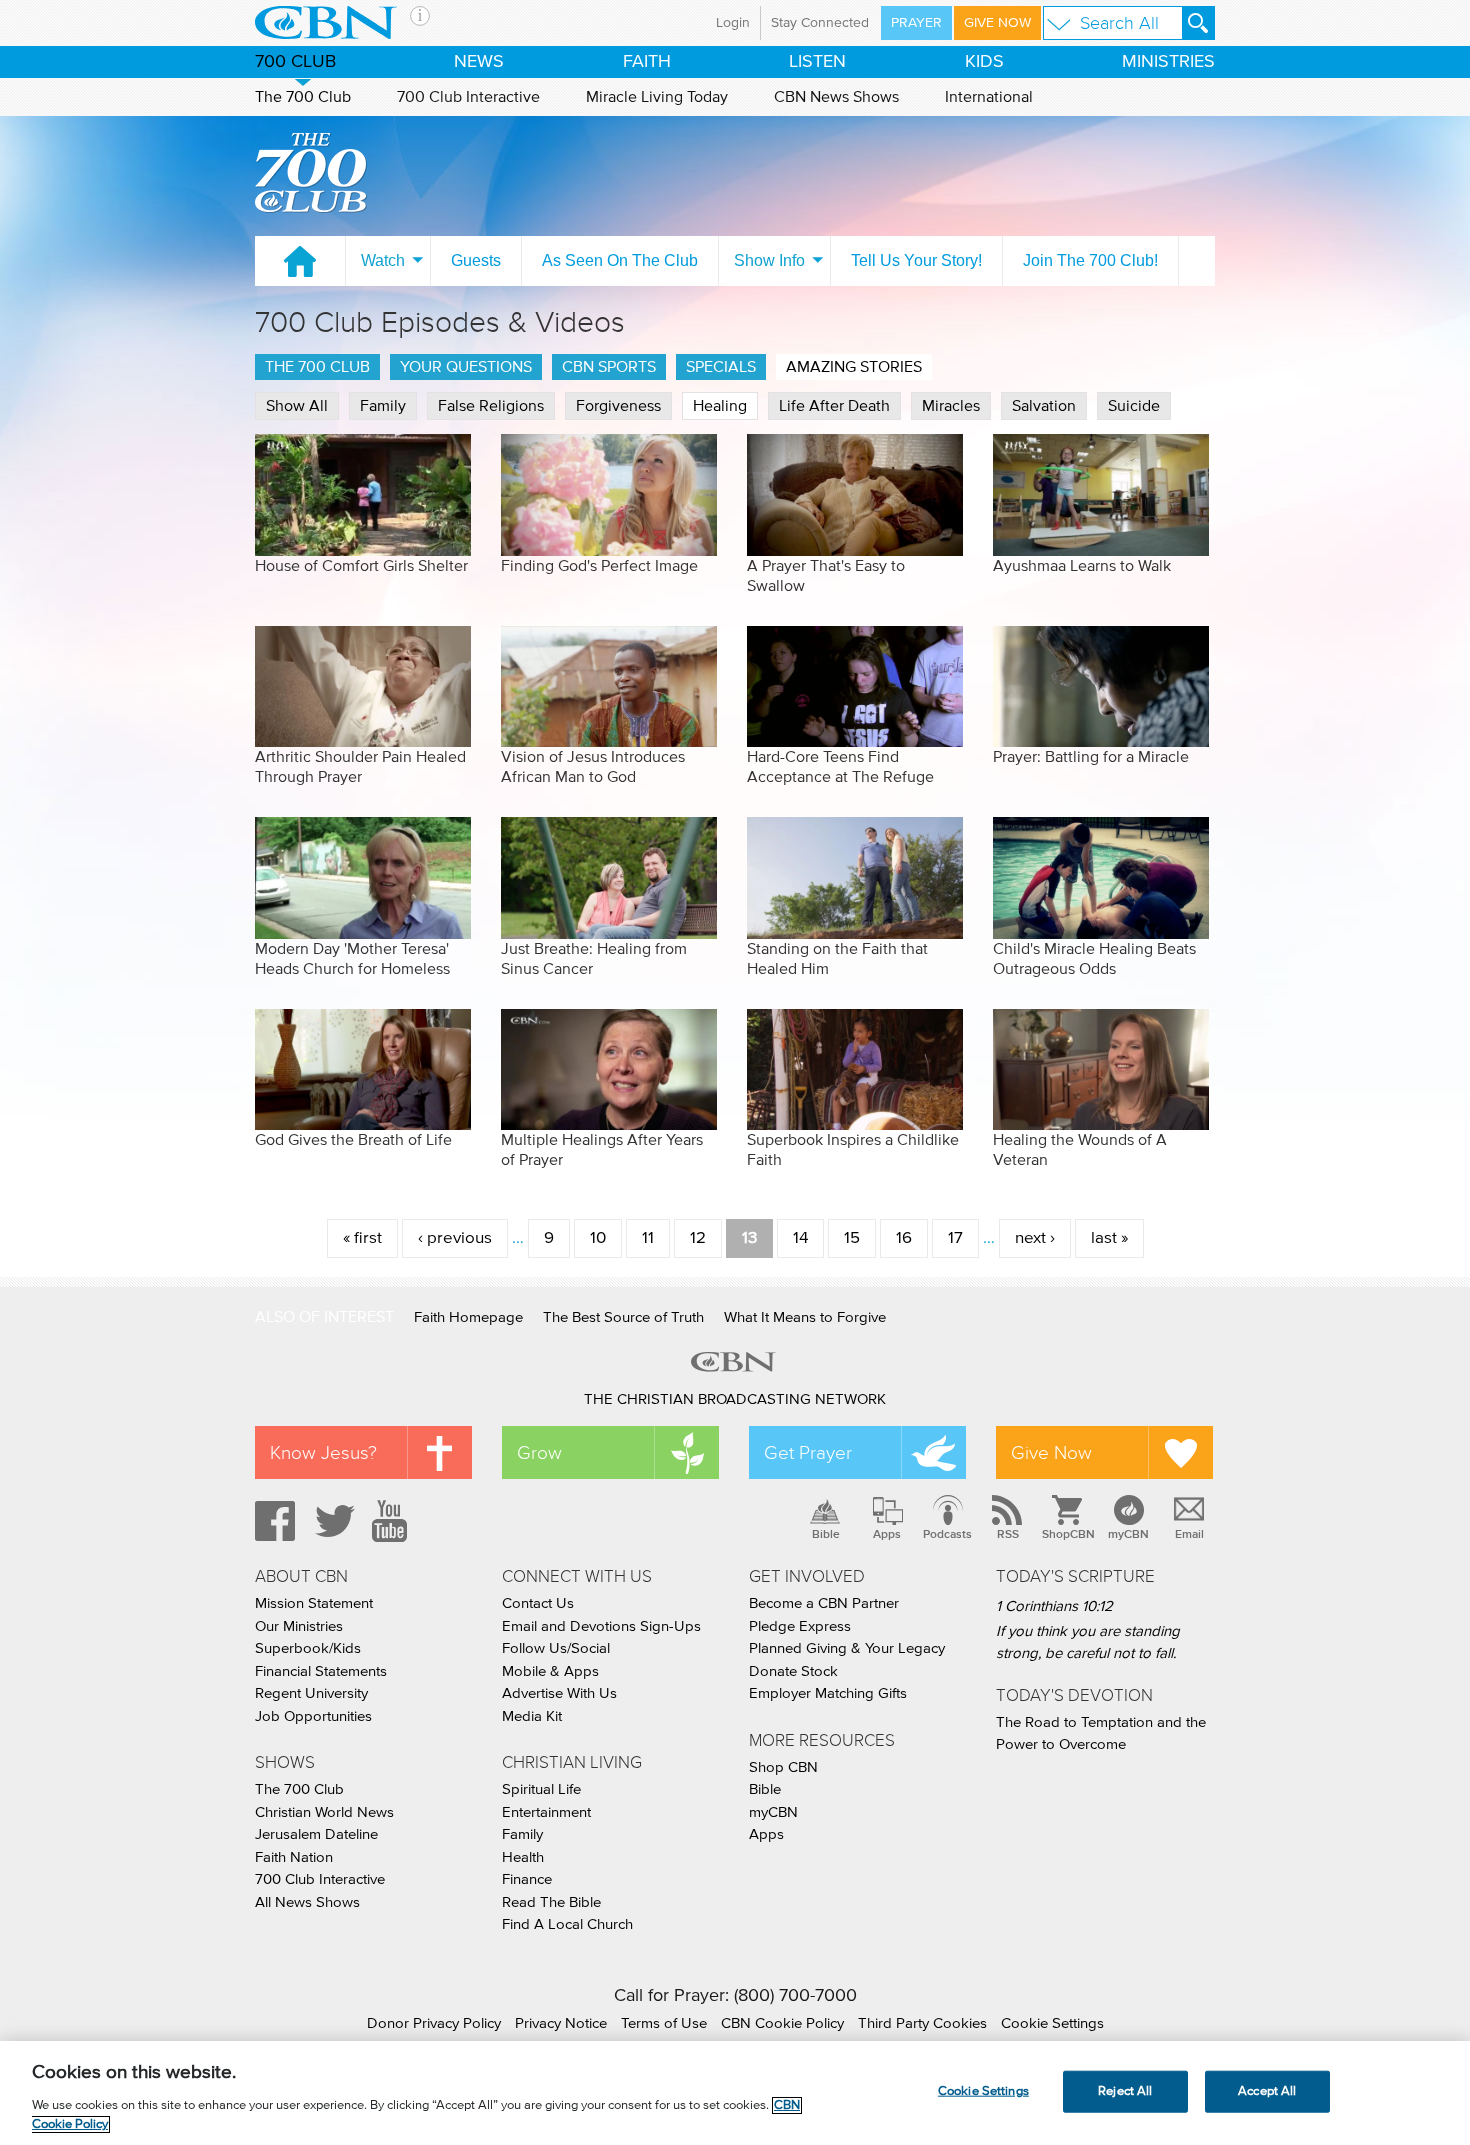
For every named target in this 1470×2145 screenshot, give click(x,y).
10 (598, 1238)
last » (1109, 1238)
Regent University (311, 1693)
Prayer (916, 23)
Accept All (1267, 2091)
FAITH (647, 62)
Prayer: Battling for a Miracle (1091, 757)
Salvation (1044, 406)
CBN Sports (609, 367)
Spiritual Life (541, 1789)
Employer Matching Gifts (828, 1693)
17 (955, 1238)
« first (362, 1238)
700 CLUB (295, 62)
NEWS (479, 62)
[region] (735, 2093)
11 (648, 1238)
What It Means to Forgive (805, 1317)
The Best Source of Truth (623, 1317)
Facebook (272, 1521)
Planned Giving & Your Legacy (847, 1648)
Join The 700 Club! (1090, 260)
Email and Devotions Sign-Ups (601, 1626)
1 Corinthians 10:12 (1054, 1606)
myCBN (1128, 1534)
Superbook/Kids (308, 1648)
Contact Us (538, 1603)
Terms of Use (664, 2023)
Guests (476, 260)
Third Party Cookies (922, 2023)
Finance (527, 1879)
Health (523, 1857)
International (989, 97)
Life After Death (834, 406)
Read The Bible (551, 1902)
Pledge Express (800, 1626)
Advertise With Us (559, 1693)
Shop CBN (783, 1767)
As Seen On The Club (620, 260)
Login (733, 23)
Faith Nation (294, 1857)
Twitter (332, 1521)
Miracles (951, 406)
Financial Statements (321, 1671)
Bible (826, 1534)
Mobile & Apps (550, 1671)
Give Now (997, 23)
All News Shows (307, 1902)
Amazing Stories (854, 367)
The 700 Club (303, 97)
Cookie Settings (1052, 2023)
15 (852, 1238)
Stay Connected (820, 23)
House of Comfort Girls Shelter (361, 566)
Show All (297, 406)
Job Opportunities (313, 1716)
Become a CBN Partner (824, 1603)
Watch (383, 260)
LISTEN (817, 62)
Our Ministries (299, 1626)
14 (800, 1238)
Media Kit (532, 1716)
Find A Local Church (567, 1924)
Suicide (1134, 406)
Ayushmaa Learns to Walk (1082, 566)
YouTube (393, 1521)
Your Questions (466, 367)
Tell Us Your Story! (916, 260)
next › (1035, 1238)
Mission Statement (314, 1603)
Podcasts (947, 1534)
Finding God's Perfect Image (599, 566)
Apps (887, 1534)
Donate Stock (793, 1671)
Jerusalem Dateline (316, 1834)
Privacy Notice (561, 2023)
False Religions (491, 406)
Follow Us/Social (556, 1648)
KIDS (984, 62)
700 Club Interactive (468, 97)
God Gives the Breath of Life (353, 1140)
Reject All (1125, 2091)
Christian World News (324, 1812)
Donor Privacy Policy (434, 2023)
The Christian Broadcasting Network (735, 1399)
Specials (721, 367)
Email (1189, 1534)
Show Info (769, 260)
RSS (1008, 1534)
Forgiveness (618, 406)
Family (383, 406)
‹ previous (455, 1238)
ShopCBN (1068, 1534)
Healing (720, 406)
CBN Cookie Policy (782, 2023)
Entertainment (546, 1812)
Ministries (1168, 62)
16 (904, 1238)
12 (698, 1238)
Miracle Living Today (657, 97)
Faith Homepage (468, 1317)
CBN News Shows (836, 97)
